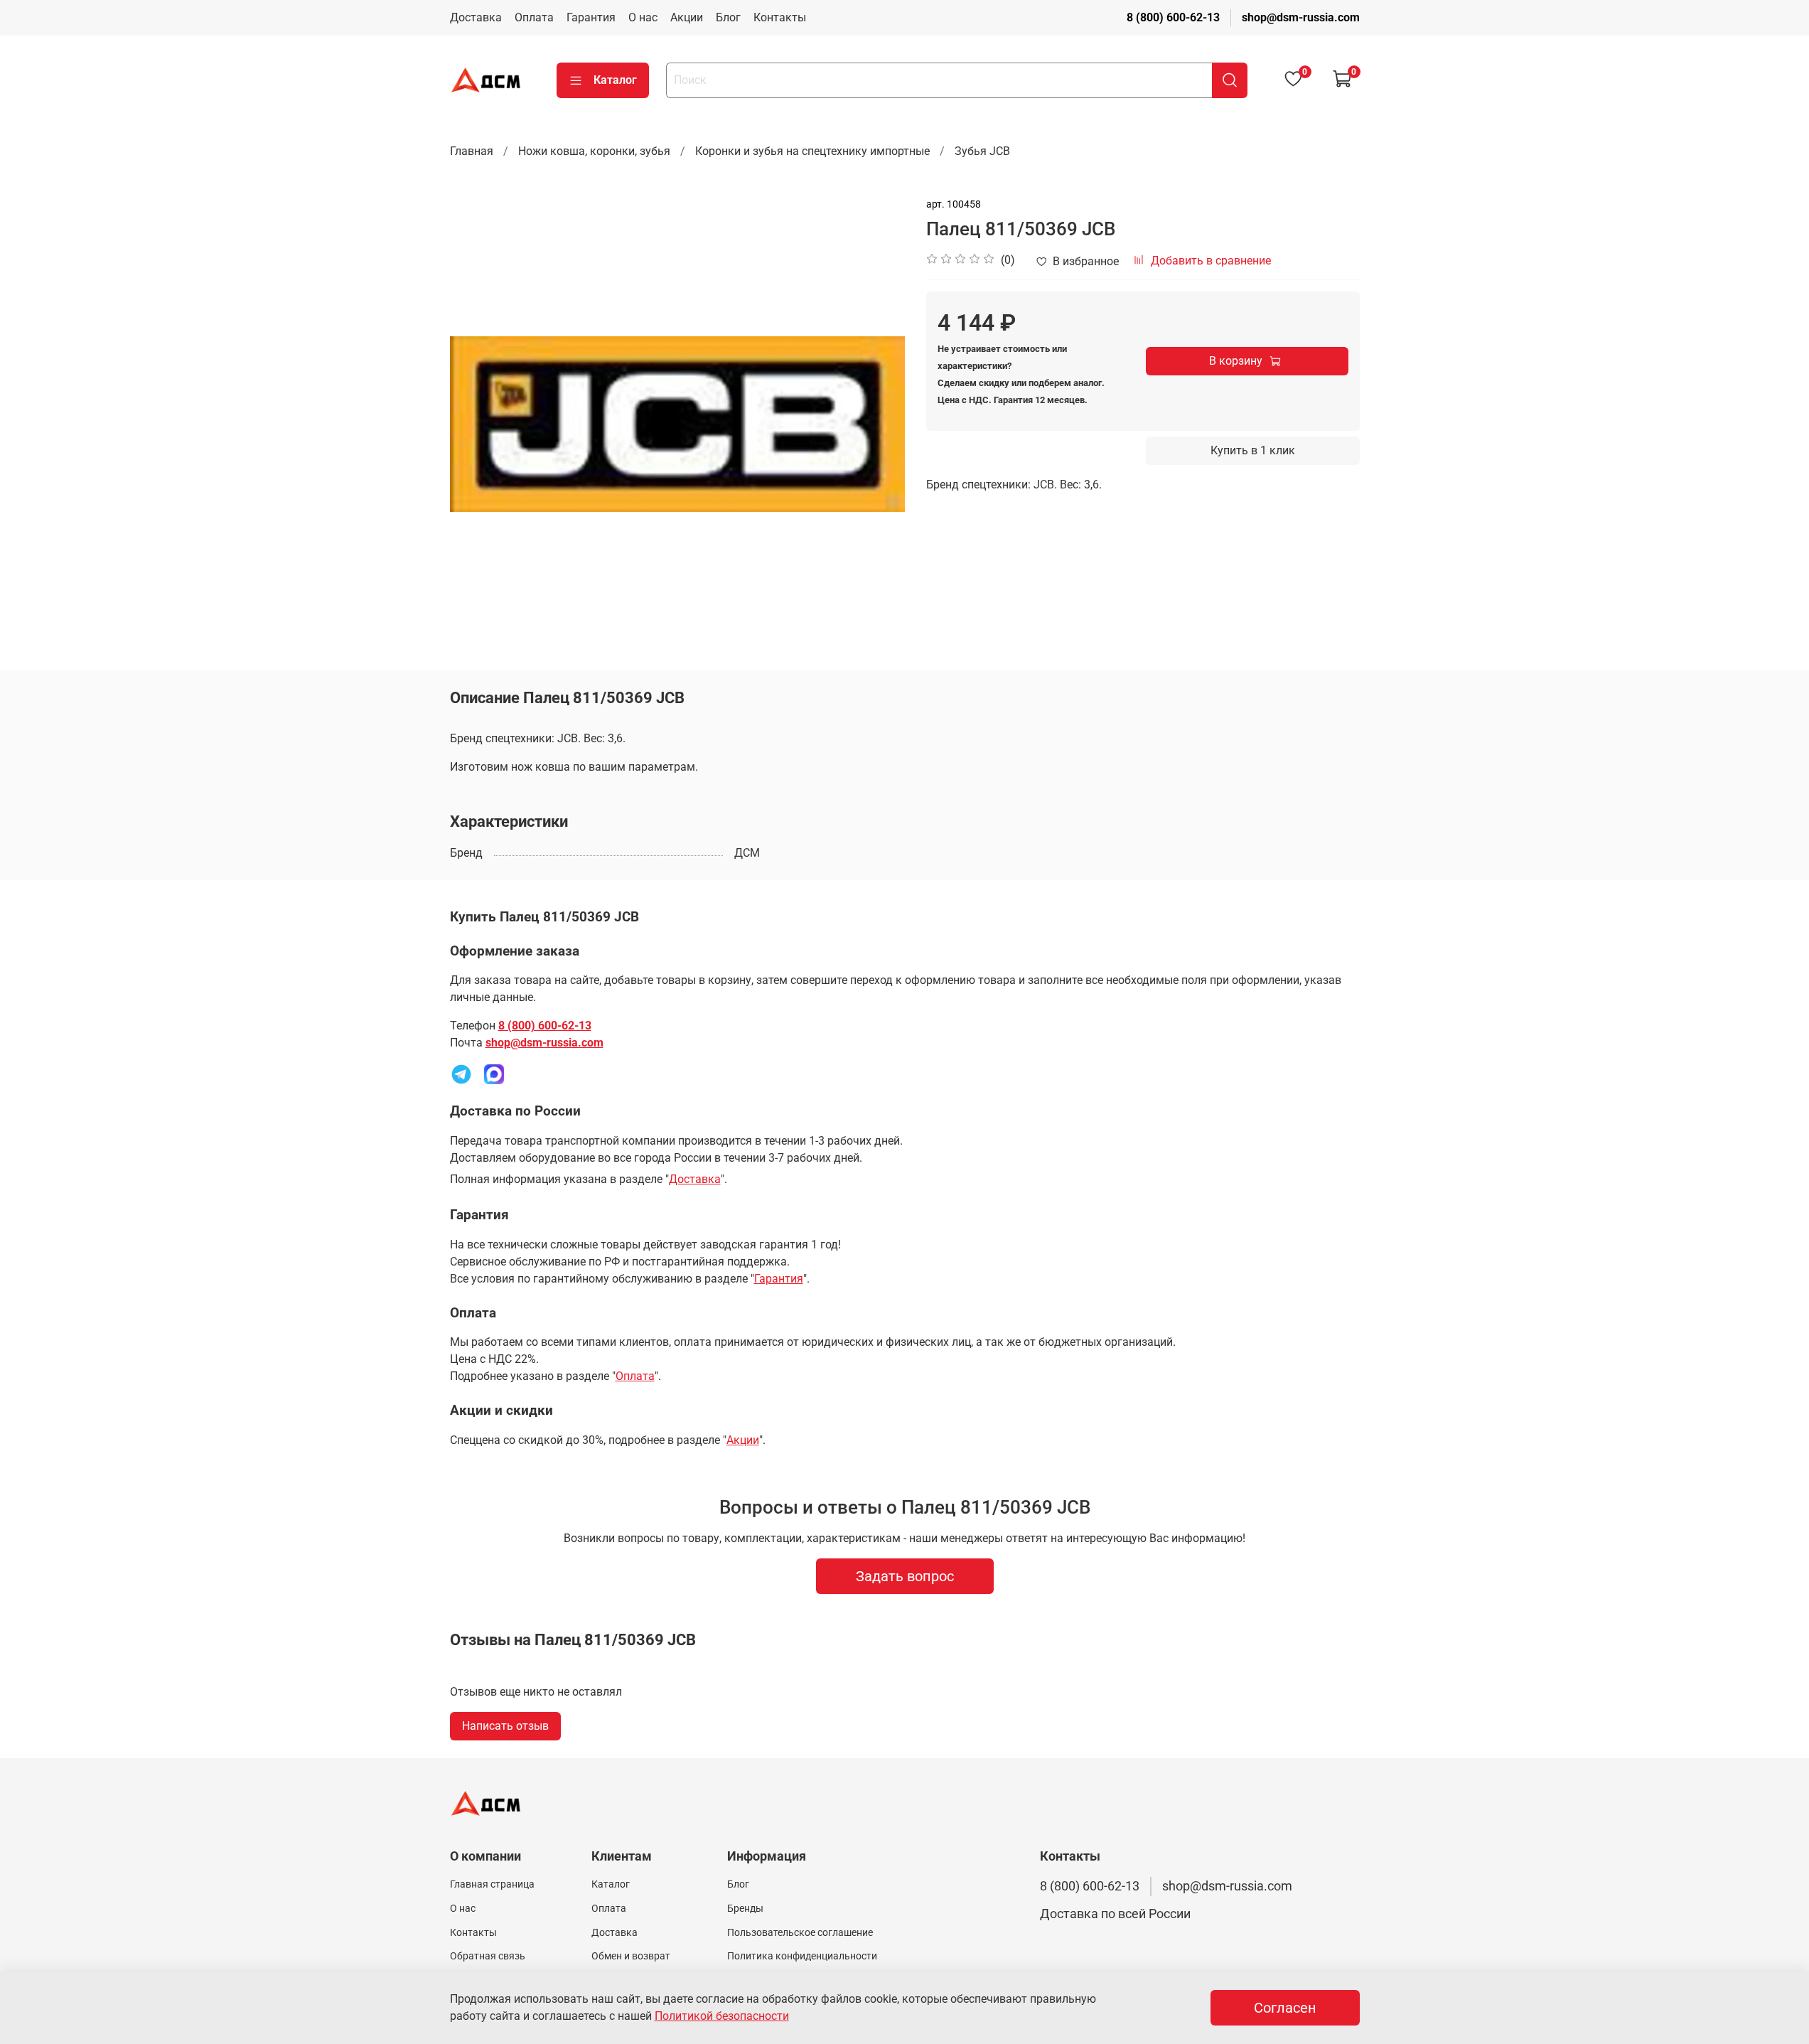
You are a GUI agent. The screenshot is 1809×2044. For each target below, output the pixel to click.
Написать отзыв (505, 1726)
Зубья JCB (982, 151)
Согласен (1285, 2008)
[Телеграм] (461, 1074)
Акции (687, 17)
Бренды (745, 1909)
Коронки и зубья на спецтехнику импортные (812, 151)
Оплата (534, 17)
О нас (643, 17)
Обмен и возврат (631, 1956)
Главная (472, 151)
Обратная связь (488, 1956)
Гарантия (591, 17)
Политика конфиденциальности (802, 1956)
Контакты (780, 17)
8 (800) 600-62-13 (1173, 17)
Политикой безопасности (722, 2016)
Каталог (615, 80)
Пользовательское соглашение (800, 1933)
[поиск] (1230, 80)
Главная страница (492, 1884)
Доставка (476, 17)
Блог (728, 17)
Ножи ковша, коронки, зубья (594, 151)
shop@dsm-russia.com (1301, 17)
